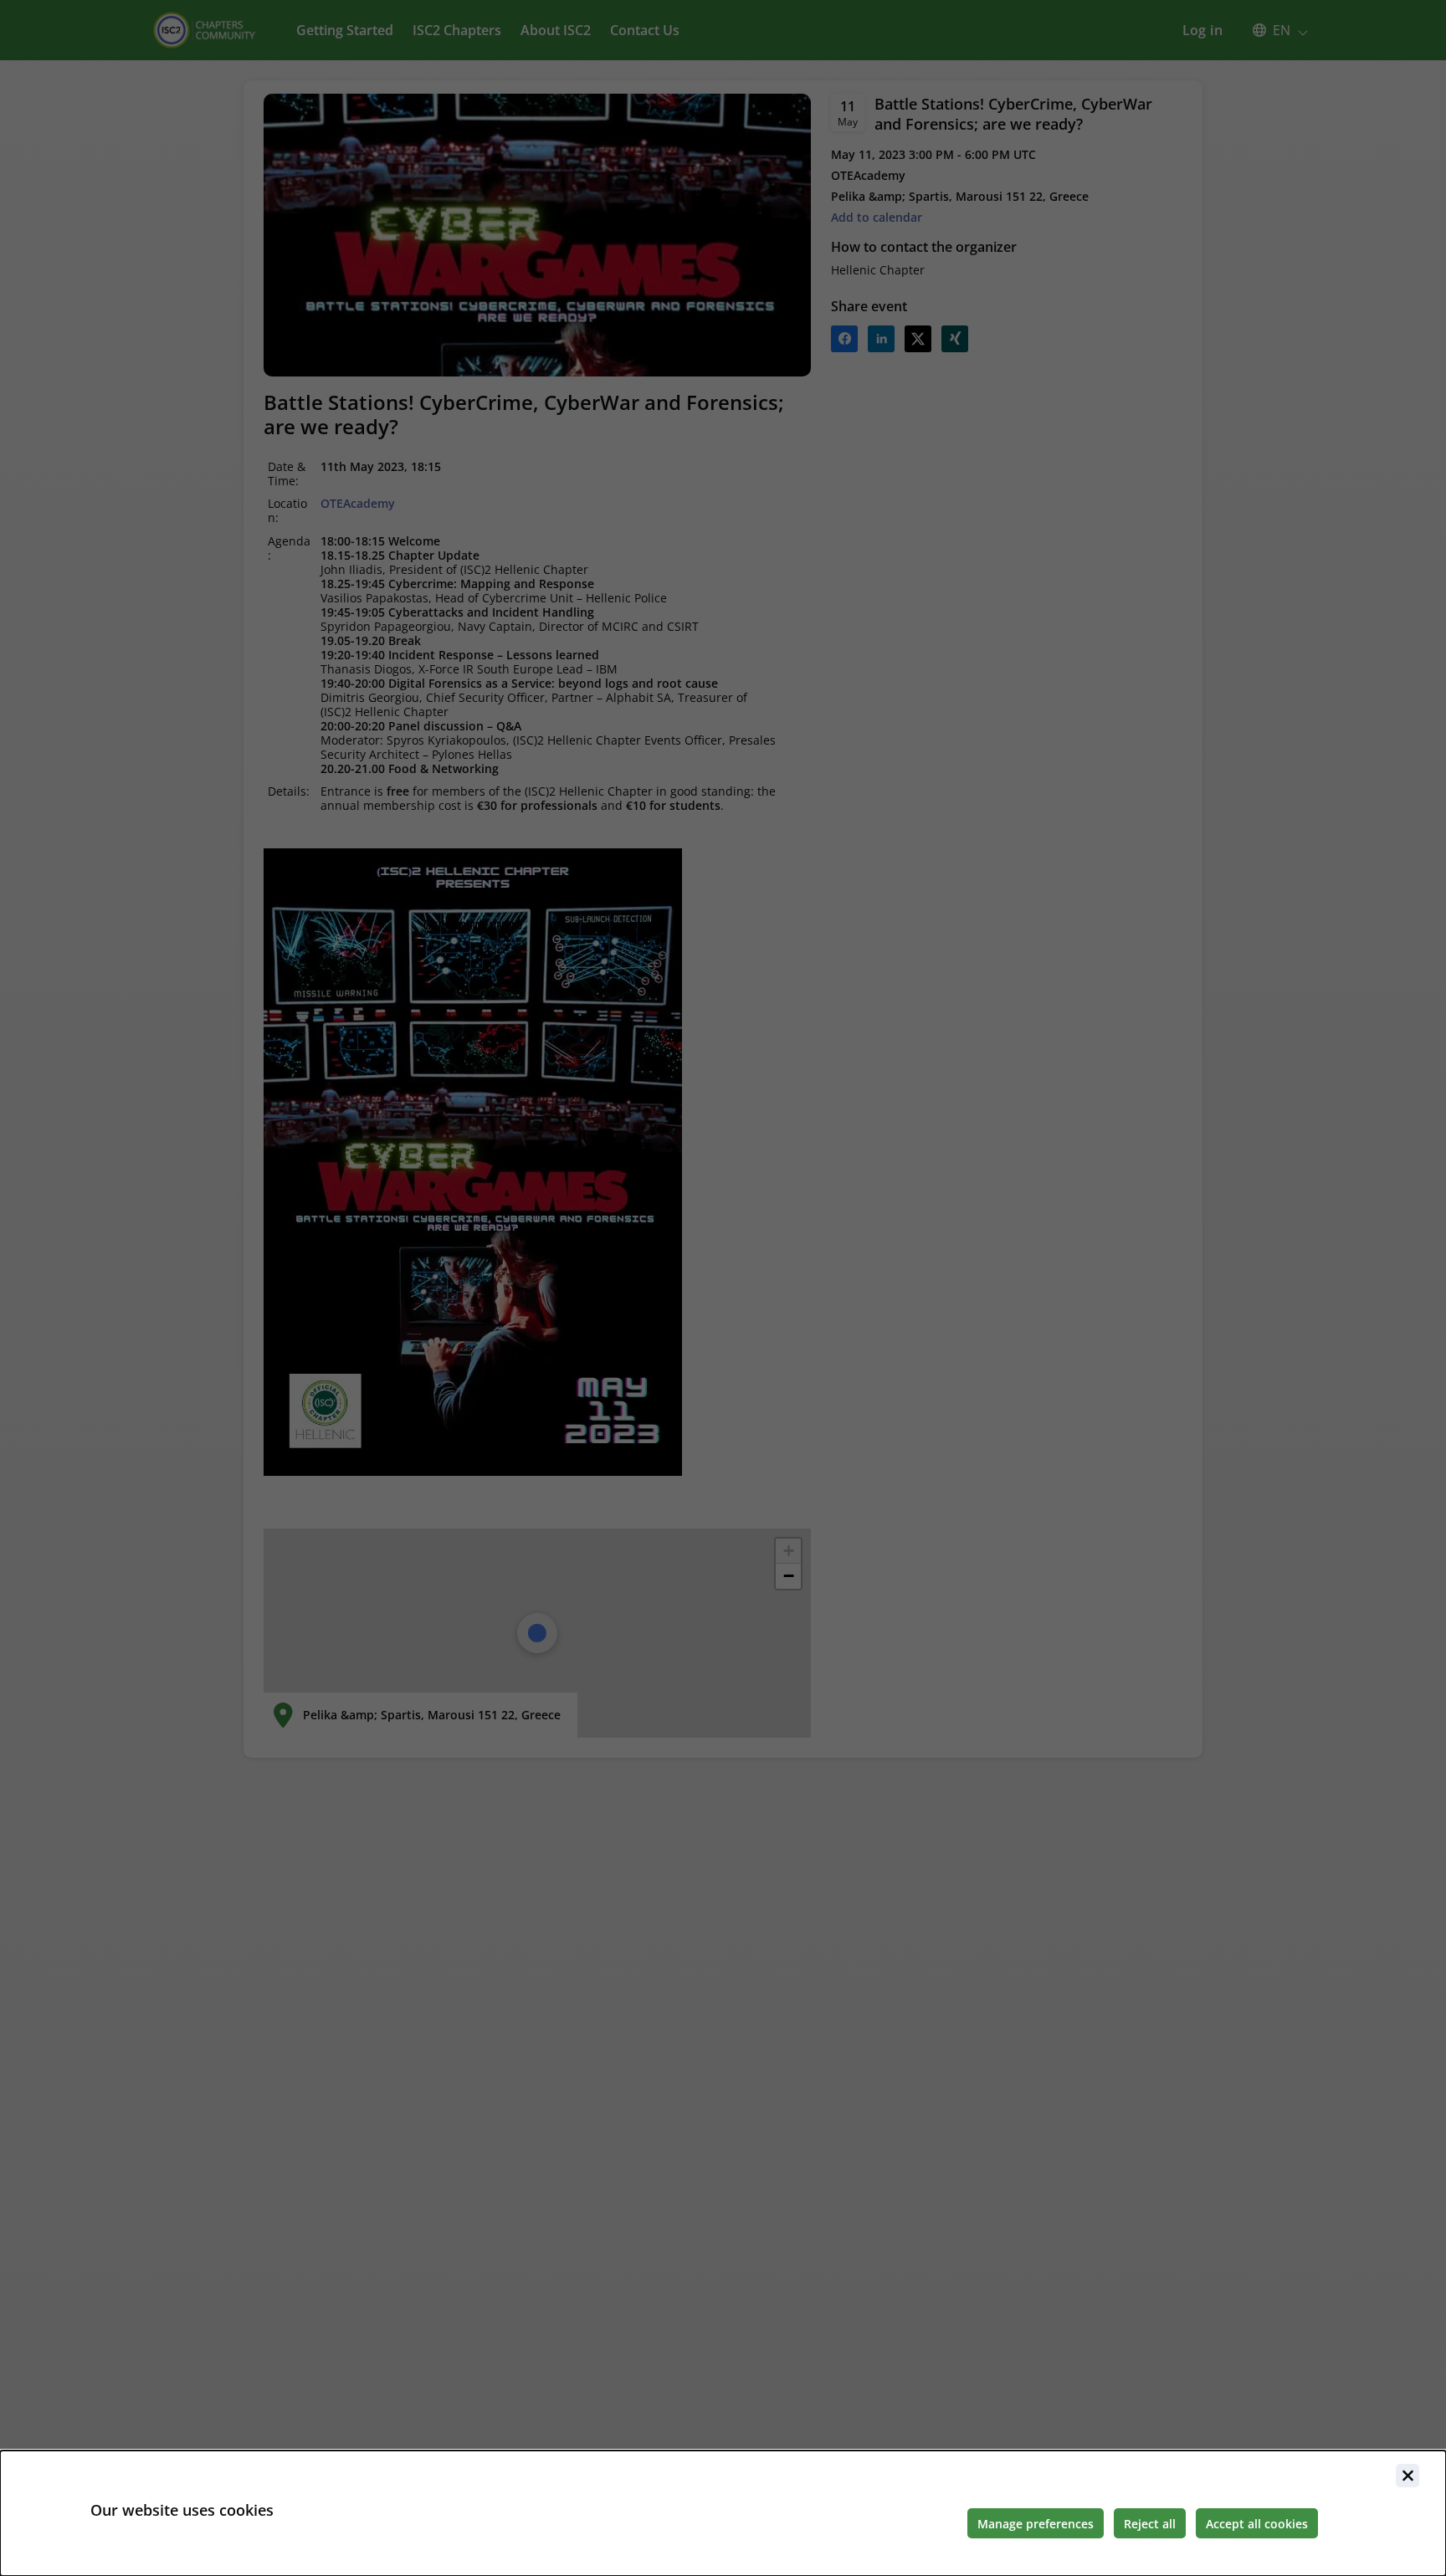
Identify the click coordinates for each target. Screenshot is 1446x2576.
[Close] (1408, 2476)
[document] (723, 2513)
